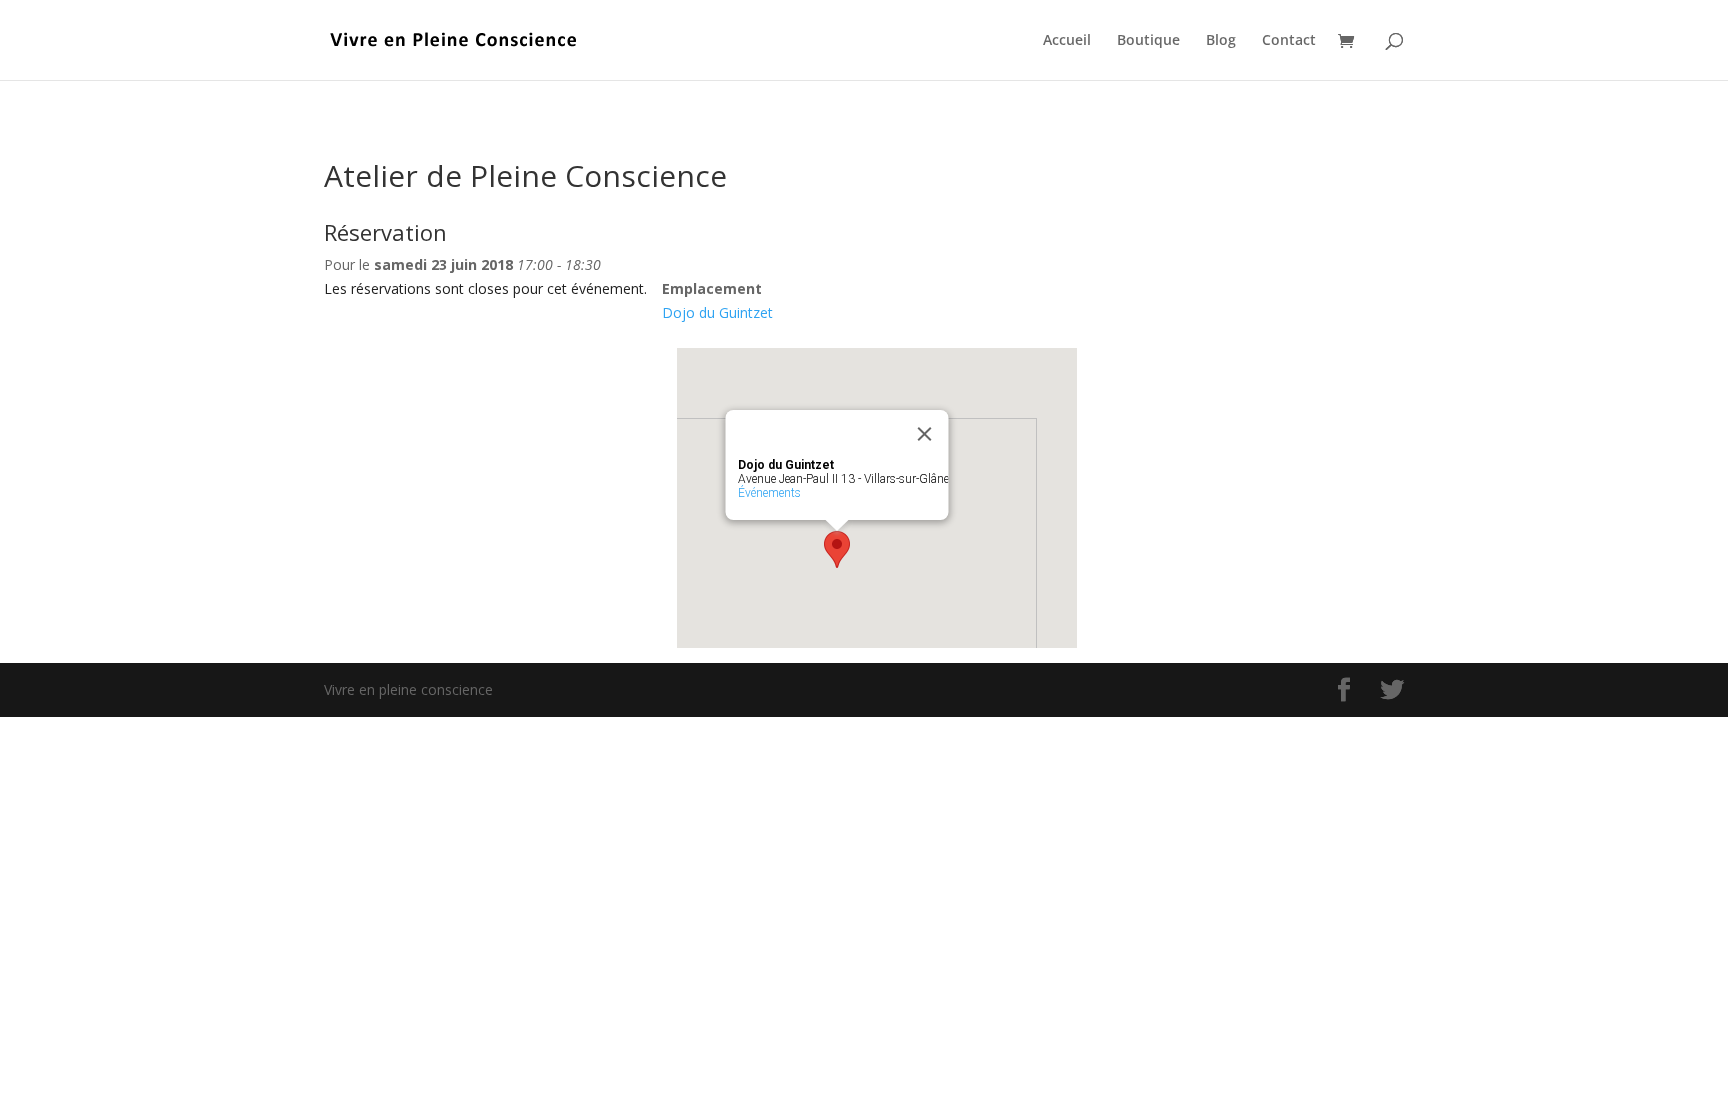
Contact (1289, 41)
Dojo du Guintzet (717, 312)
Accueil (1067, 41)
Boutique (1148, 41)
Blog (1221, 41)
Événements (769, 493)
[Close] (925, 434)
